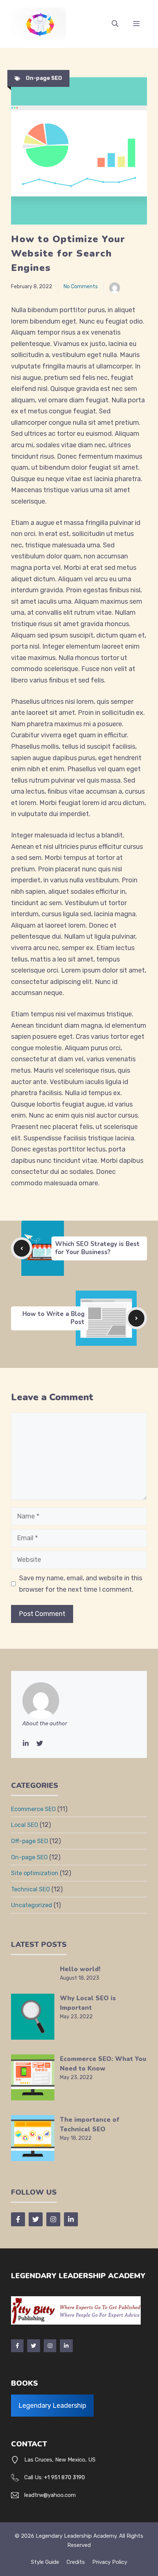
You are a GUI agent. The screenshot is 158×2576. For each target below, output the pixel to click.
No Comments (81, 287)
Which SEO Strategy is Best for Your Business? (97, 1248)
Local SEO (25, 1825)
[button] (115, 24)
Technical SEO (30, 1889)
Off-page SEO (30, 1841)
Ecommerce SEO (33, 1809)
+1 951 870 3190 (64, 2477)
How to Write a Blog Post (53, 1318)
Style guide (45, 2562)
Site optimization (35, 1873)
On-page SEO (44, 78)
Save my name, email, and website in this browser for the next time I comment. (81, 1584)
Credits (76, 2562)
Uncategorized (32, 1905)
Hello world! (80, 1969)
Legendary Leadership (52, 2406)
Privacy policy (110, 2562)
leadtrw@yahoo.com (50, 2495)
